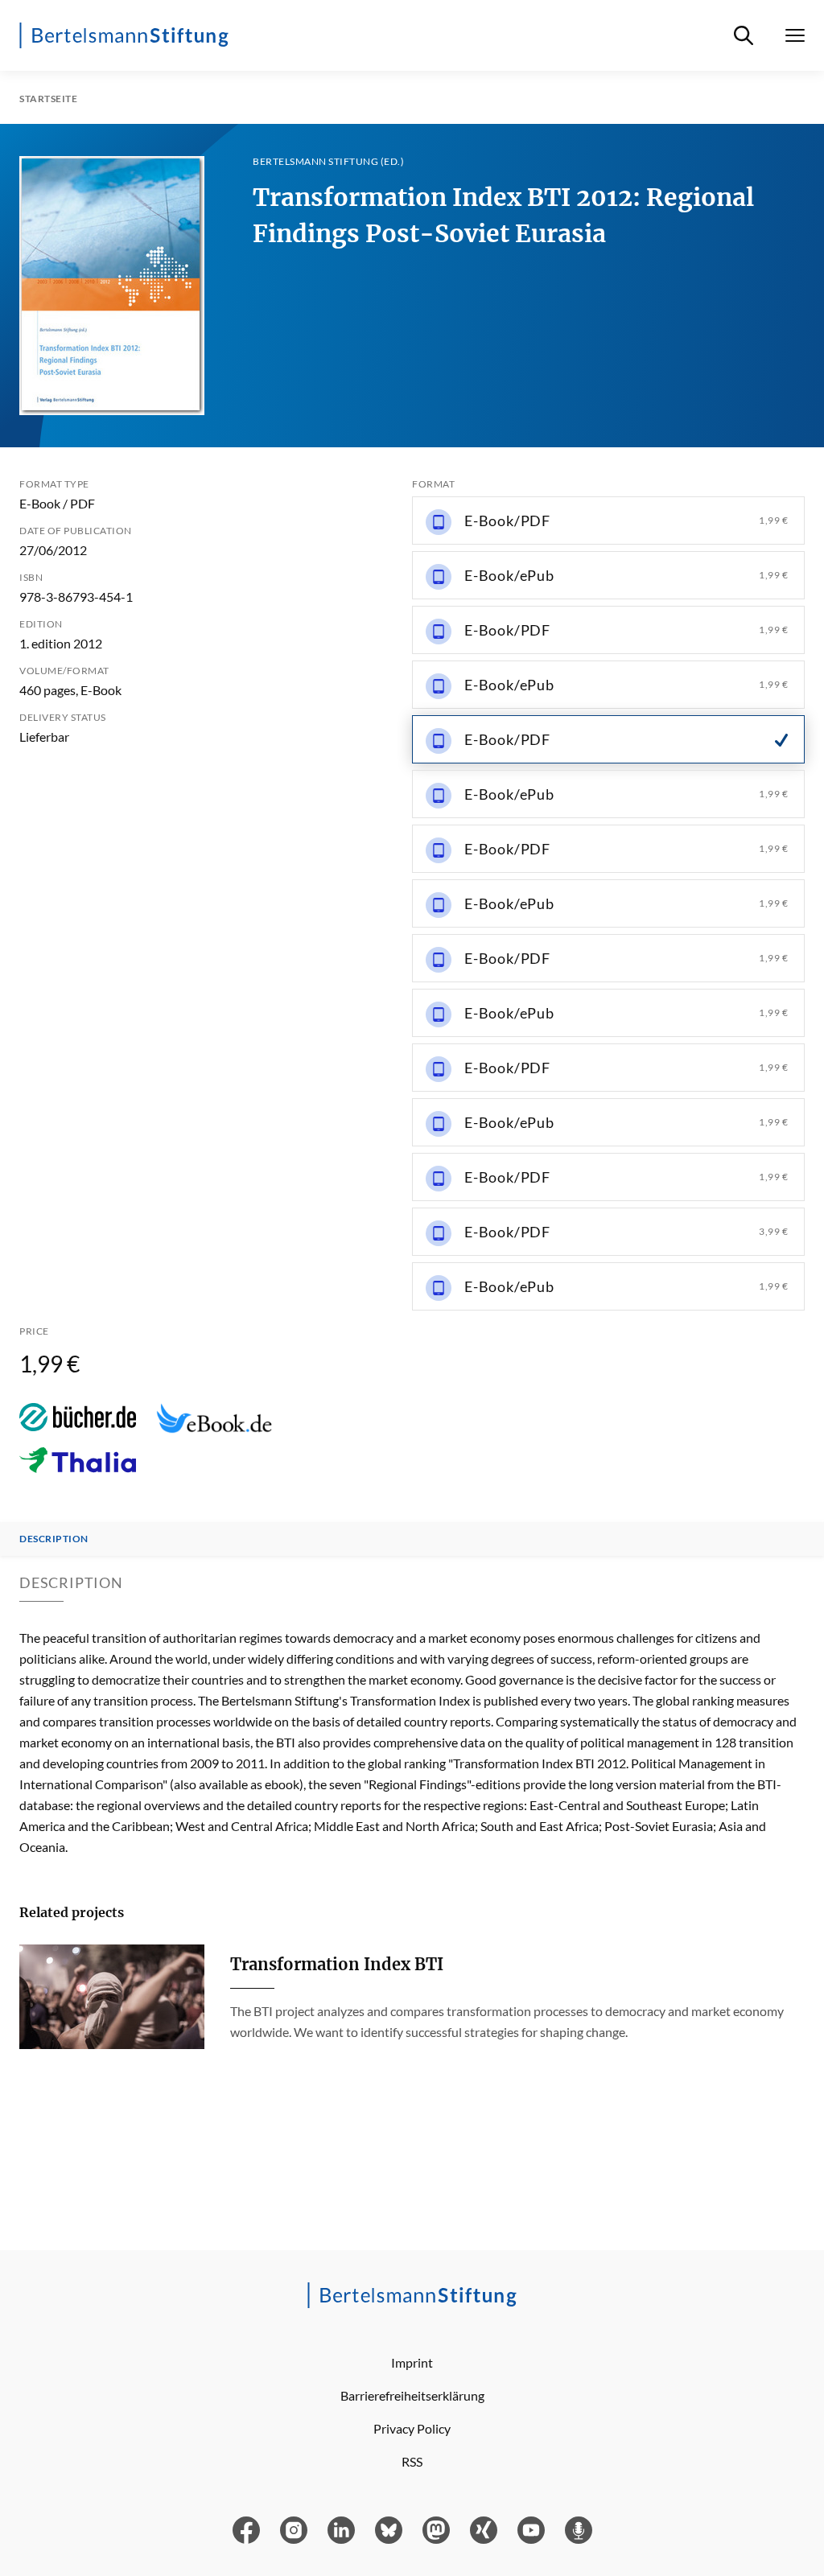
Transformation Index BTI (337, 1964)
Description (54, 1539)
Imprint (412, 2362)
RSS (412, 2461)
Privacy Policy (412, 2428)
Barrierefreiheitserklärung (412, 2395)
